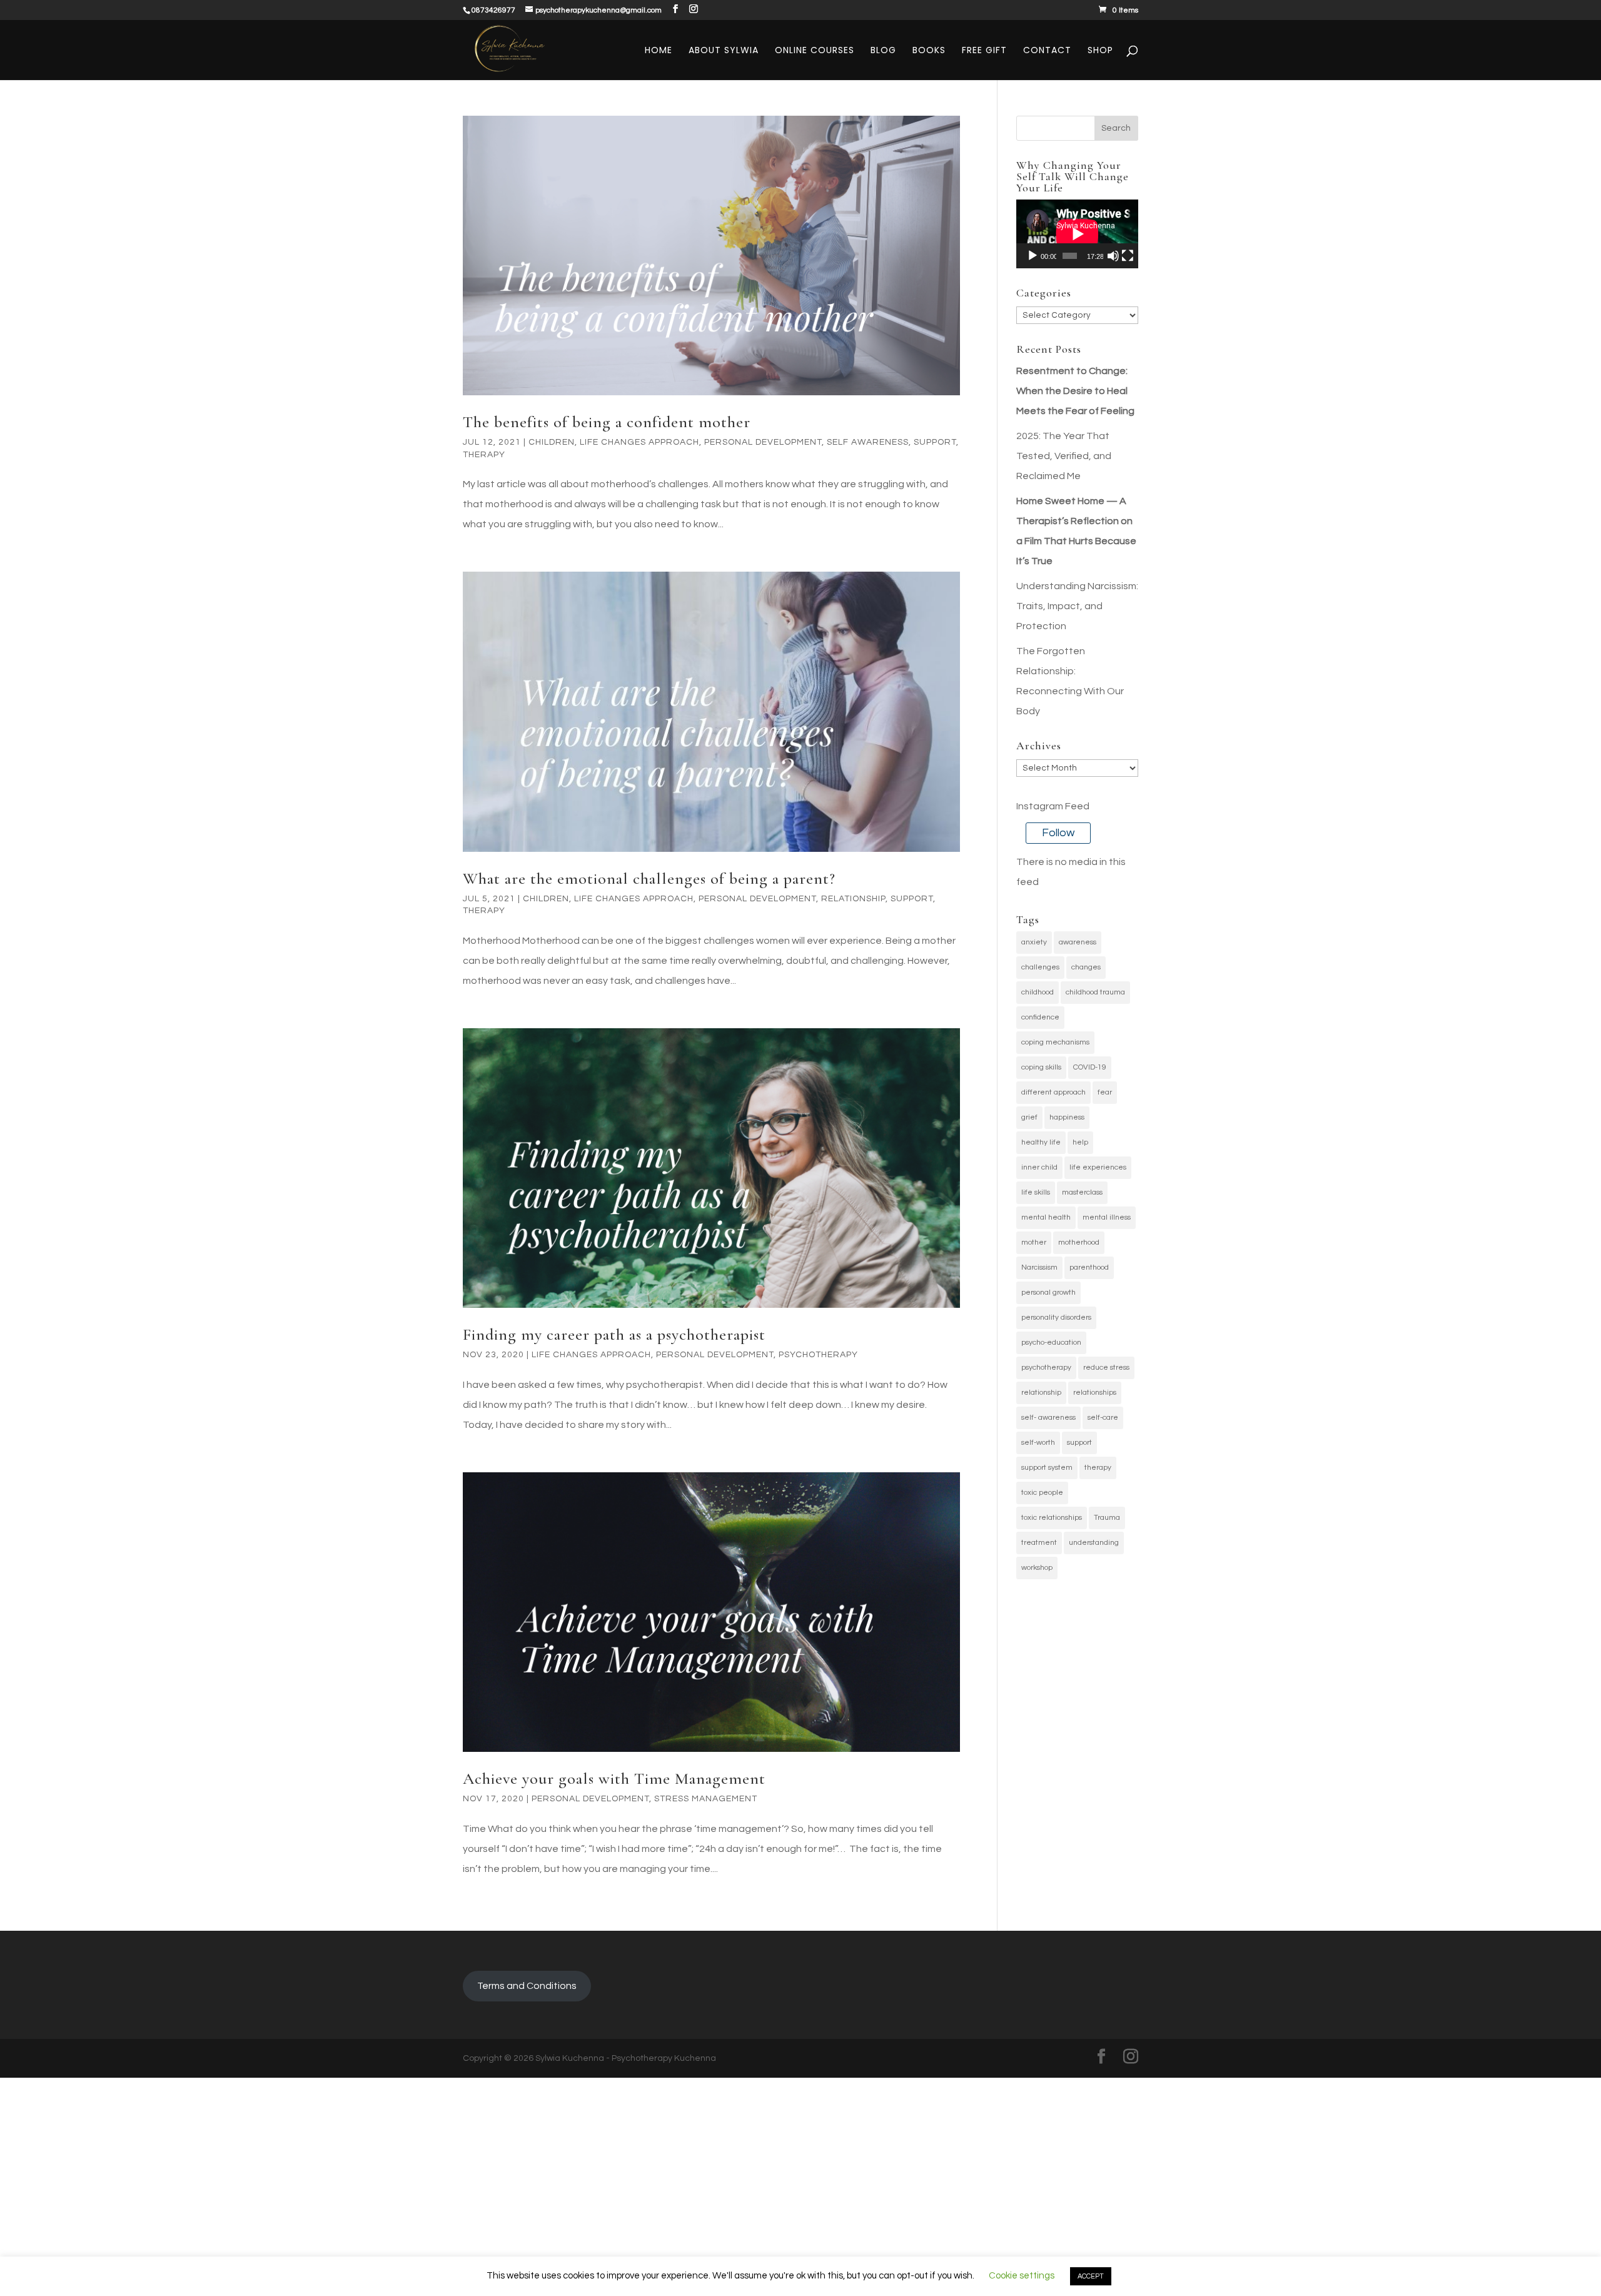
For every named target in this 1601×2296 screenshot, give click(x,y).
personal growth (1048, 1292)
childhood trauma (1095, 992)
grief (1029, 1117)
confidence (1040, 1017)
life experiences (1098, 1167)
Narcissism (1039, 1267)
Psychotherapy (818, 1355)
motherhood (1079, 1242)
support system (1047, 1468)
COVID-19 (1090, 1067)
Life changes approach (639, 442)
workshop (1037, 1568)
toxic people (1042, 1493)
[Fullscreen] (1128, 256)
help (1080, 1142)
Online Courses (815, 51)
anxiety (1034, 942)
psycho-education (1051, 1343)
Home (659, 51)
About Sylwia (724, 51)
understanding (1094, 1543)
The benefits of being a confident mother (607, 422)
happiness (1067, 1117)
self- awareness (1048, 1418)
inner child (1039, 1167)
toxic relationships (1052, 1518)
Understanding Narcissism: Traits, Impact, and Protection (1077, 606)
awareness (1078, 942)
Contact (1047, 51)
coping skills (1041, 1067)
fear (1105, 1092)
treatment (1039, 1543)
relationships (1095, 1393)
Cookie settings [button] (1022, 2276)
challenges (1040, 967)
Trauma (1107, 1518)
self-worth (1038, 1443)
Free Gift (984, 51)
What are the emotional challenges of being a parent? (649, 878)
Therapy (484, 455)
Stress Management (706, 1799)
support (1079, 1443)
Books (929, 51)
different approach (1053, 1092)
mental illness (1107, 1217)
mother (1034, 1242)
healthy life (1041, 1142)
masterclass (1082, 1192)
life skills (1036, 1192)
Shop (1100, 51)
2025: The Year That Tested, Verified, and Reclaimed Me (1064, 456)
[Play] (1033, 256)
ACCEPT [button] (1091, 2276)
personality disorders (1056, 1317)
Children (552, 442)
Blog (883, 51)
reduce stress (1106, 1368)
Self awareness (868, 442)
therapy (1098, 1468)
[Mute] (1113, 256)
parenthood (1089, 1267)
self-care (1103, 1418)
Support (935, 442)
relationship (853, 899)
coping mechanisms (1055, 1042)
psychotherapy (1046, 1368)
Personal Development (763, 442)
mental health (1046, 1217)
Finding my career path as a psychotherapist (614, 1334)
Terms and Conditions (527, 1986)
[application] (1077, 234)
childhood (1038, 992)
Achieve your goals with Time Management (614, 1778)
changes (1086, 967)
